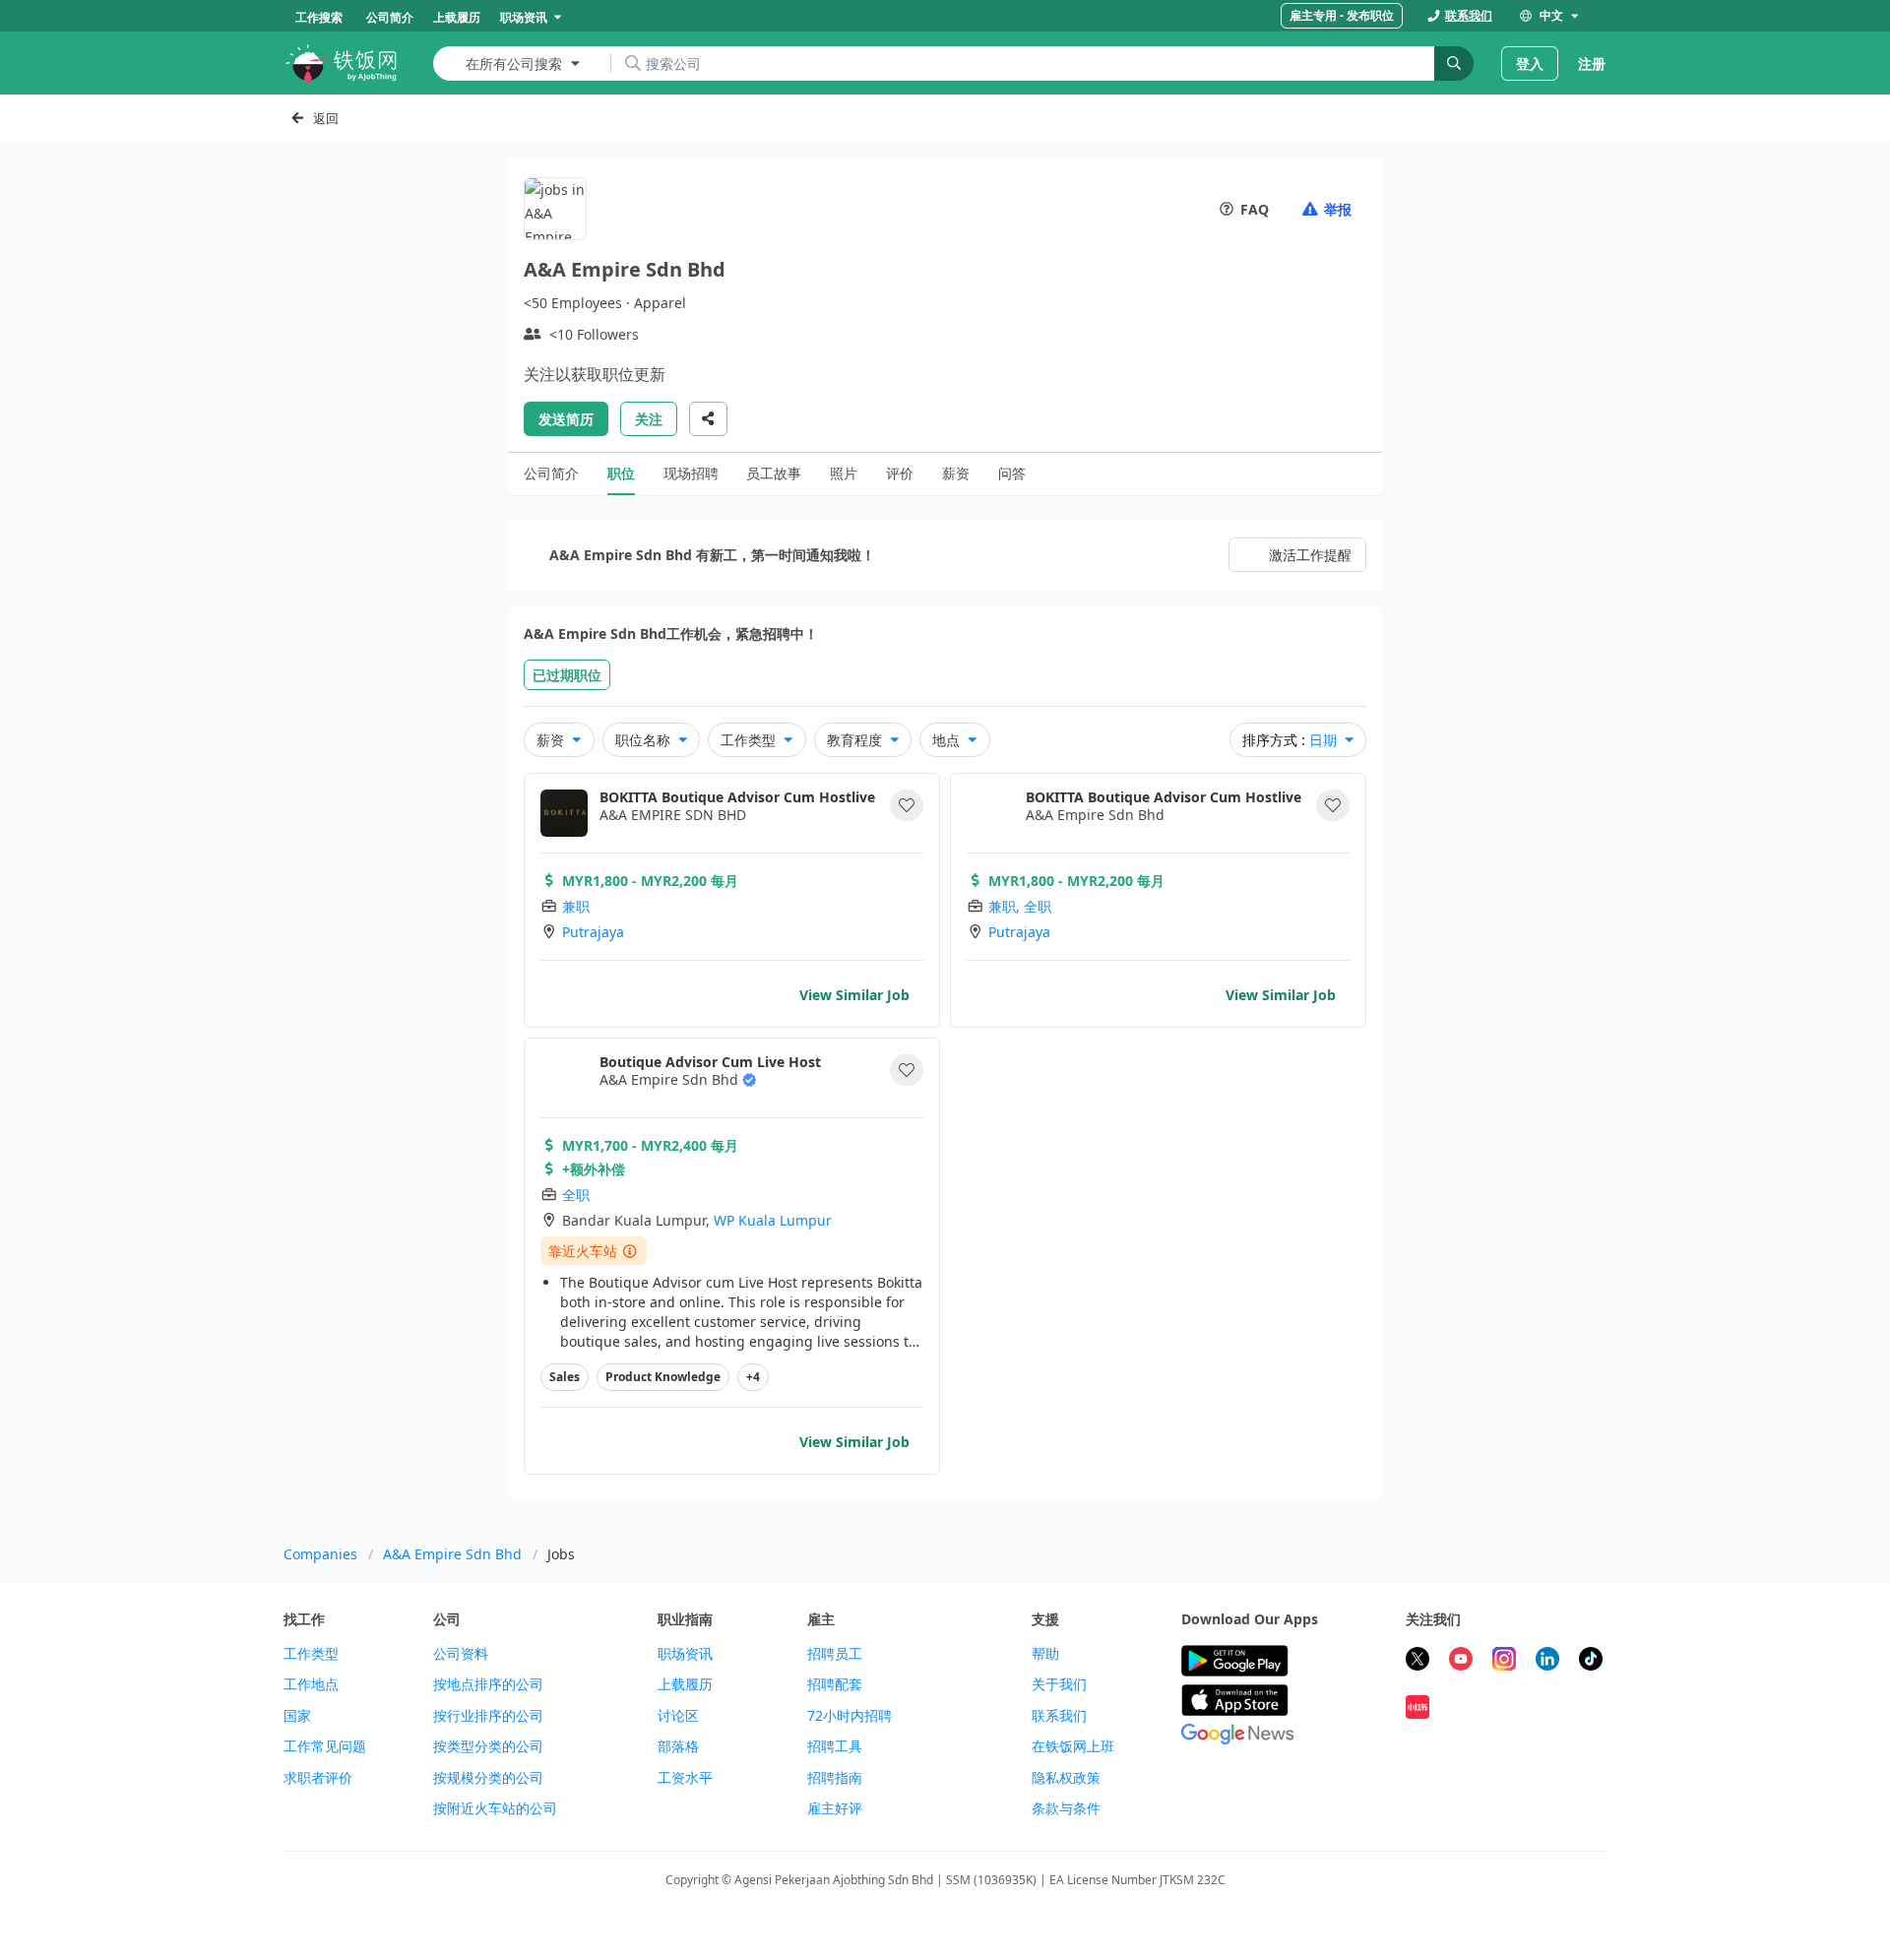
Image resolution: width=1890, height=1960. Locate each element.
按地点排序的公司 (488, 1684)
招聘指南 (835, 1778)
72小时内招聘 (850, 1716)
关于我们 (1059, 1684)
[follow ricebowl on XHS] (1417, 1709)
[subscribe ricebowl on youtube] (1461, 1661)
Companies (320, 1554)
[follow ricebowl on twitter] (1417, 1661)
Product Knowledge (663, 1377)
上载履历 (685, 1684)
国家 (297, 1716)
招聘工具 (835, 1746)
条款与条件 (1066, 1808)
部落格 (678, 1746)
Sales (565, 1377)
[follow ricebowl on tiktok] (1591, 1661)
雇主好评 (835, 1808)
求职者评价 (318, 1778)
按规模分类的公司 (488, 1778)
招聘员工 (835, 1654)
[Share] (708, 419)
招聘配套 (835, 1684)
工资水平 (685, 1778)
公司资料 (461, 1654)
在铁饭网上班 (1073, 1746)
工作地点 (311, 1684)
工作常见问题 (325, 1746)
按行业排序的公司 (488, 1716)
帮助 (1045, 1654)
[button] (907, 805)
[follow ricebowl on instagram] (1504, 1661)
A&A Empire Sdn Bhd (452, 1554)
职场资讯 (685, 1654)
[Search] (1454, 63)
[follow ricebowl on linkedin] (1547, 1661)
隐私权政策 (1066, 1778)
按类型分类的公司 (488, 1746)
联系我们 (1059, 1716)
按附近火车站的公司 (495, 1808)
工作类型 (311, 1654)
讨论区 (678, 1716)
